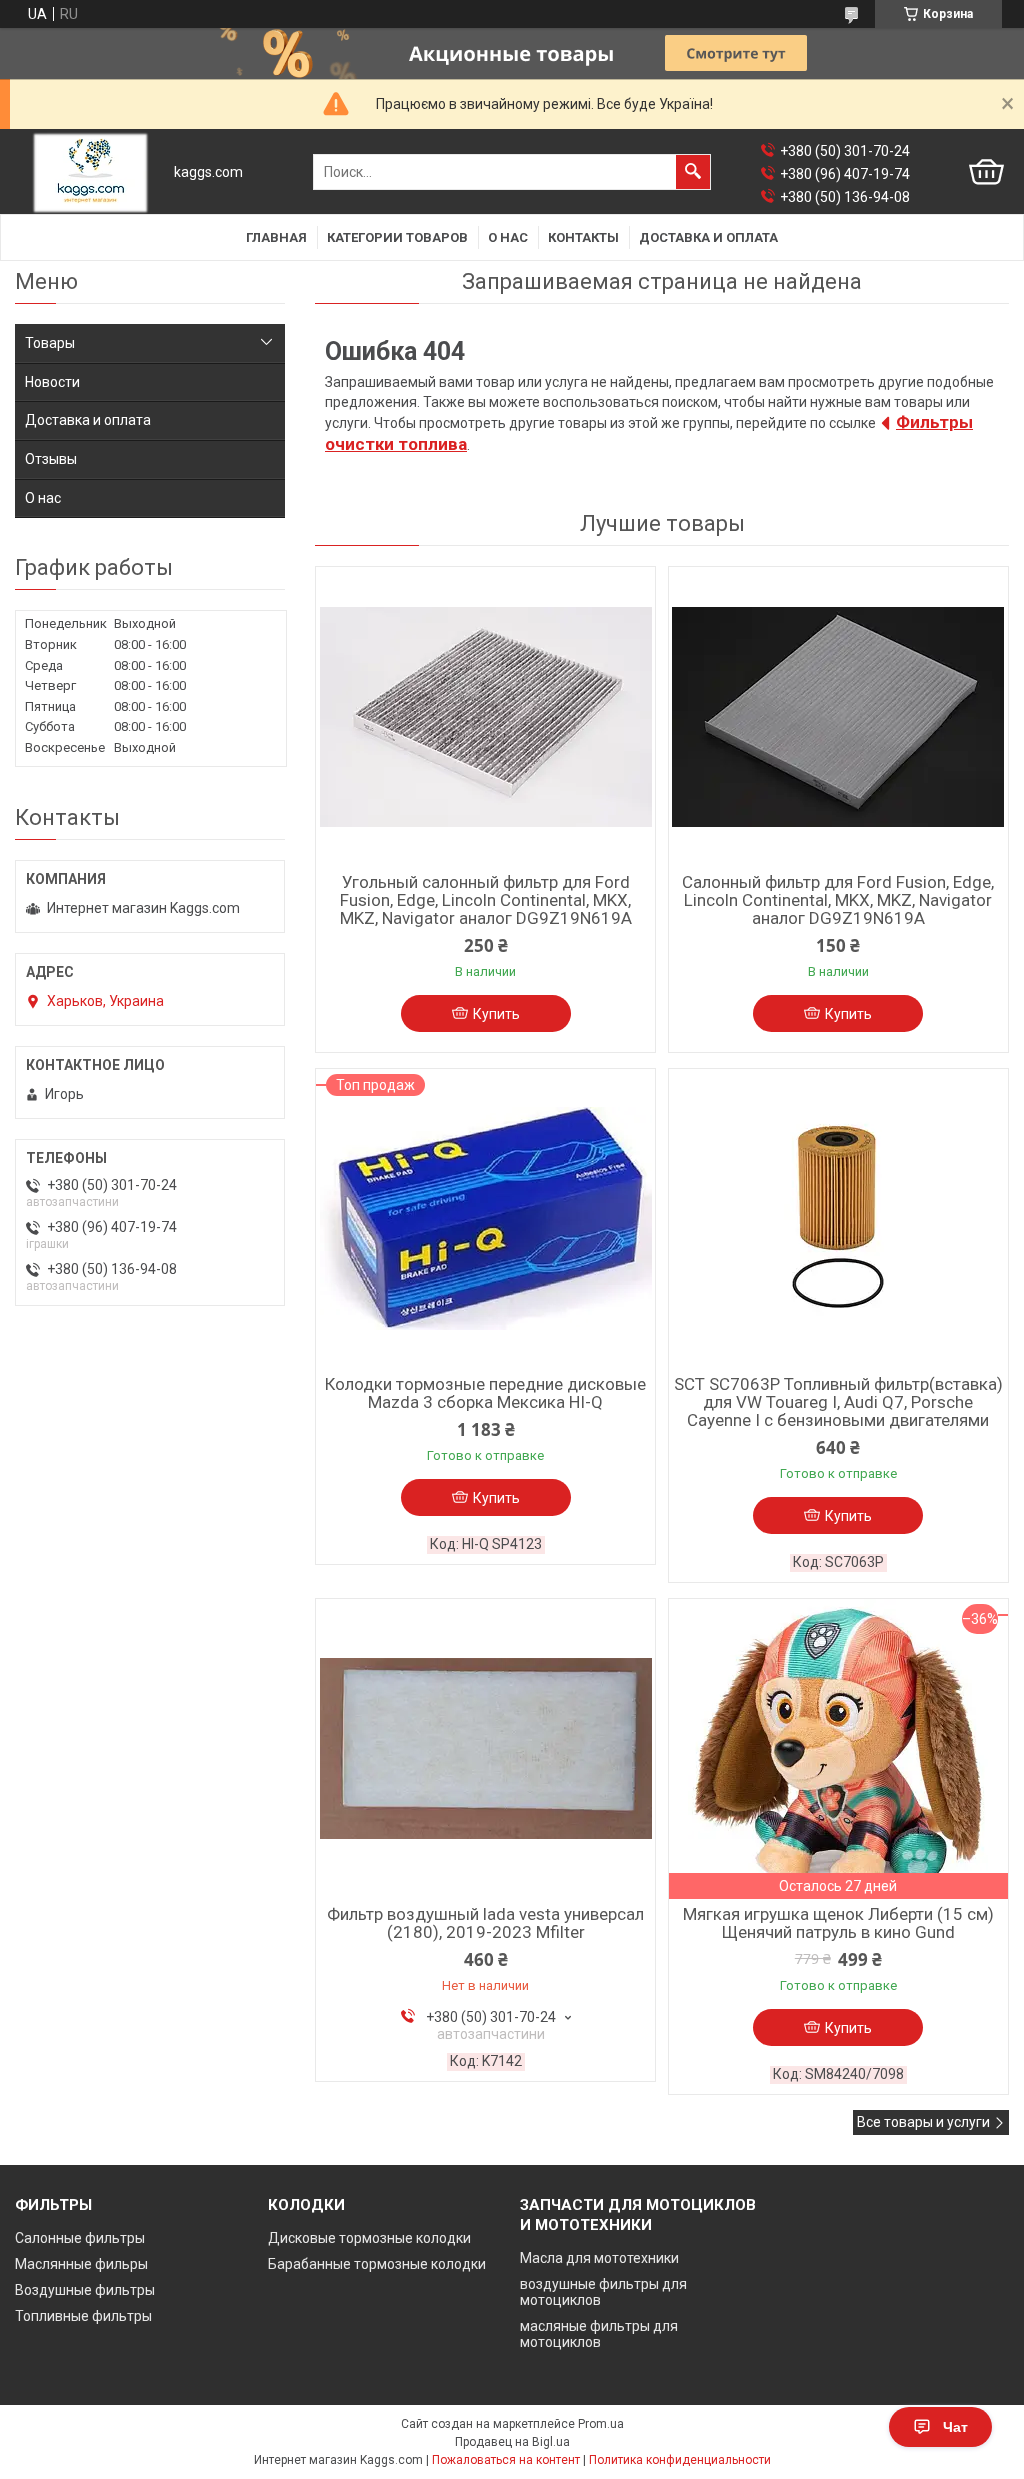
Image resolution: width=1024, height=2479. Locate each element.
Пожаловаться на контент (506, 2460)
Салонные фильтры (80, 2238)
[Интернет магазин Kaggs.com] (90, 172)
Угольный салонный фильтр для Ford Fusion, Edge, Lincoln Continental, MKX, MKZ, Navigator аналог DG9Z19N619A (486, 900)
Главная (276, 237)
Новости (52, 382)
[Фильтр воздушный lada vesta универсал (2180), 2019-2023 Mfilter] (485, 1749)
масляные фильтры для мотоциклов (599, 2334)
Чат (955, 2427)
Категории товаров (397, 237)
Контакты (583, 237)
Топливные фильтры (83, 2316)
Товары (50, 343)
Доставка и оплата (708, 237)
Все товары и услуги (923, 2122)
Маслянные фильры (81, 2264)
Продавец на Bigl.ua (512, 2442)
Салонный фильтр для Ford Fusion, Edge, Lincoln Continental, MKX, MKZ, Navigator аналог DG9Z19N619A (838, 900)
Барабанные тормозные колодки (377, 2264)
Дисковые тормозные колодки (369, 2238)
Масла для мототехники (599, 2258)
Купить (496, 1014)
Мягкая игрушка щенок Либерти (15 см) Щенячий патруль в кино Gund (838, 1923)
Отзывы (51, 459)
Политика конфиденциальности (680, 2460)
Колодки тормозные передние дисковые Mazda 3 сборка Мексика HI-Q (485, 1393)
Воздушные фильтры (85, 2290)
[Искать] (693, 172)
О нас (508, 237)
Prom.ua (601, 2424)
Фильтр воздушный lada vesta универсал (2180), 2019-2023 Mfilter (485, 1923)
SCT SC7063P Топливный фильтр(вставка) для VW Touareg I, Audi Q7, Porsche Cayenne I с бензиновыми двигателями (838, 1402)
